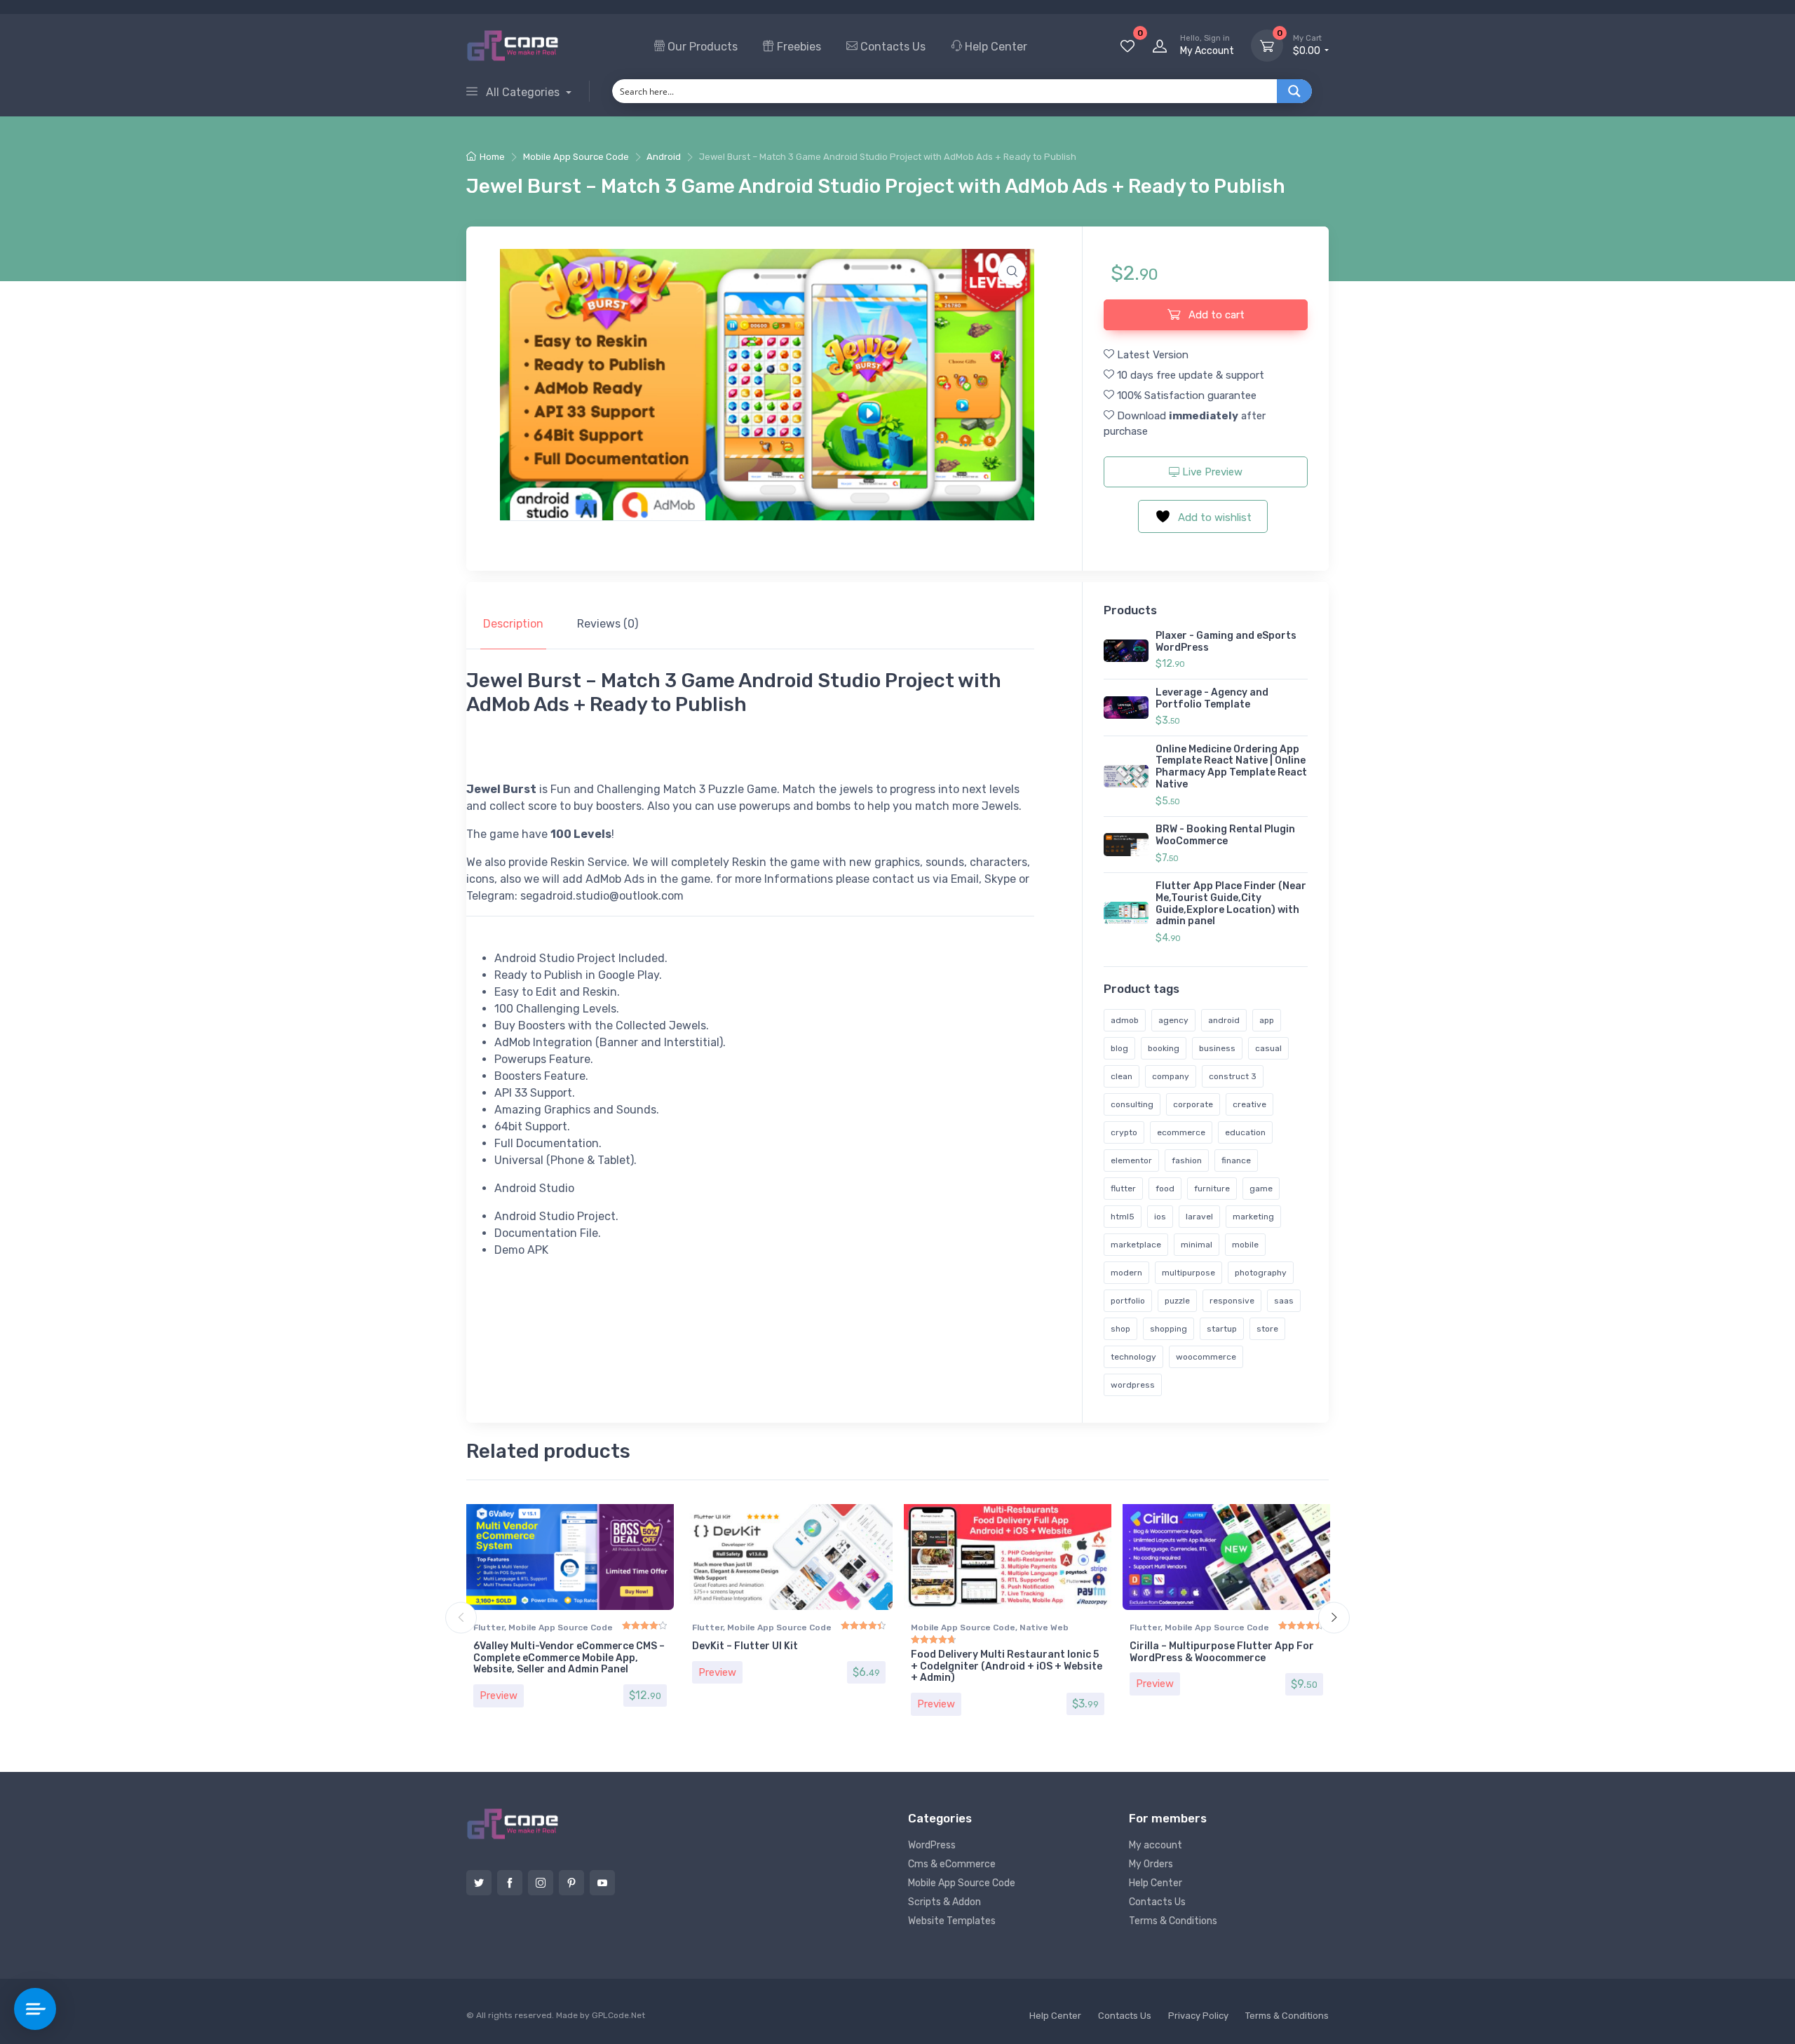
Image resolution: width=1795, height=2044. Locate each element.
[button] (1012, 271)
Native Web (1044, 1627)
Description (513, 624)
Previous (461, 1618)
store (1267, 1329)
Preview (499, 1696)
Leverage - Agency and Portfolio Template (1212, 698)
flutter (1123, 1189)
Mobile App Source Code (576, 157)
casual (1268, 1048)
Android (664, 157)
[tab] (513, 624)
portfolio (1128, 1301)
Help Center (995, 47)
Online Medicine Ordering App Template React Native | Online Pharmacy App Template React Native (1231, 767)
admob (1125, 1020)
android (1224, 1020)
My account (1156, 1845)
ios (1160, 1217)
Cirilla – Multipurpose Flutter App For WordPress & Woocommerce (1222, 1652)
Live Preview (1211, 472)
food (1165, 1189)
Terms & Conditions (1173, 1921)
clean (1122, 1076)
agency (1173, 1020)
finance (1236, 1160)
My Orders (1151, 1864)
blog (1119, 1048)
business (1217, 1048)
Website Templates (952, 1921)
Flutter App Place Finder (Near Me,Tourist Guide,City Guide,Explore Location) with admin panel (1231, 903)
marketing (1253, 1217)
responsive (1232, 1301)
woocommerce (1206, 1357)
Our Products (701, 47)
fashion (1187, 1160)
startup (1222, 1329)
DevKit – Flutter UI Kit (745, 1646)
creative (1249, 1104)
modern (1126, 1273)
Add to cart (1215, 315)
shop (1120, 1329)
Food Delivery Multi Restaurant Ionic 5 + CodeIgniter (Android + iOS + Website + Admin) (1007, 1666)
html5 (1123, 1217)
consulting (1132, 1104)
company (1171, 1076)
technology (1133, 1357)
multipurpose (1188, 1273)
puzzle (1177, 1301)
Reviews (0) (608, 624)
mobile (1245, 1245)
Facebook (510, 1883)
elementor (1131, 1160)
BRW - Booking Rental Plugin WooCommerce (1225, 835)
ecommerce (1181, 1132)
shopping (1169, 1329)
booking (1164, 1048)
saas (1284, 1301)
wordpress (1133, 1385)
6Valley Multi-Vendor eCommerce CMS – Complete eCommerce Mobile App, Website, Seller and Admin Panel (569, 1658)
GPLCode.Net (618, 2015)
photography (1261, 1273)
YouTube (602, 1883)
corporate (1193, 1104)
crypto (1124, 1132)
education (1245, 1132)
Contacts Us (892, 47)
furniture (1212, 1189)
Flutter (489, 1627)
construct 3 (1233, 1076)
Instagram (541, 1883)
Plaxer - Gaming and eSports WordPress (1226, 642)
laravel (1199, 1217)
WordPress (932, 1845)
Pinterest (571, 1883)
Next (1334, 1618)
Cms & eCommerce (952, 1864)
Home (492, 157)
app (1267, 1020)
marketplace (1136, 1245)
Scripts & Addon (944, 1902)
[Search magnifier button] (1294, 91)
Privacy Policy (1198, 2016)
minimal (1197, 1245)
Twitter (479, 1883)
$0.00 (1308, 45)
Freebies (798, 47)
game (1261, 1189)
